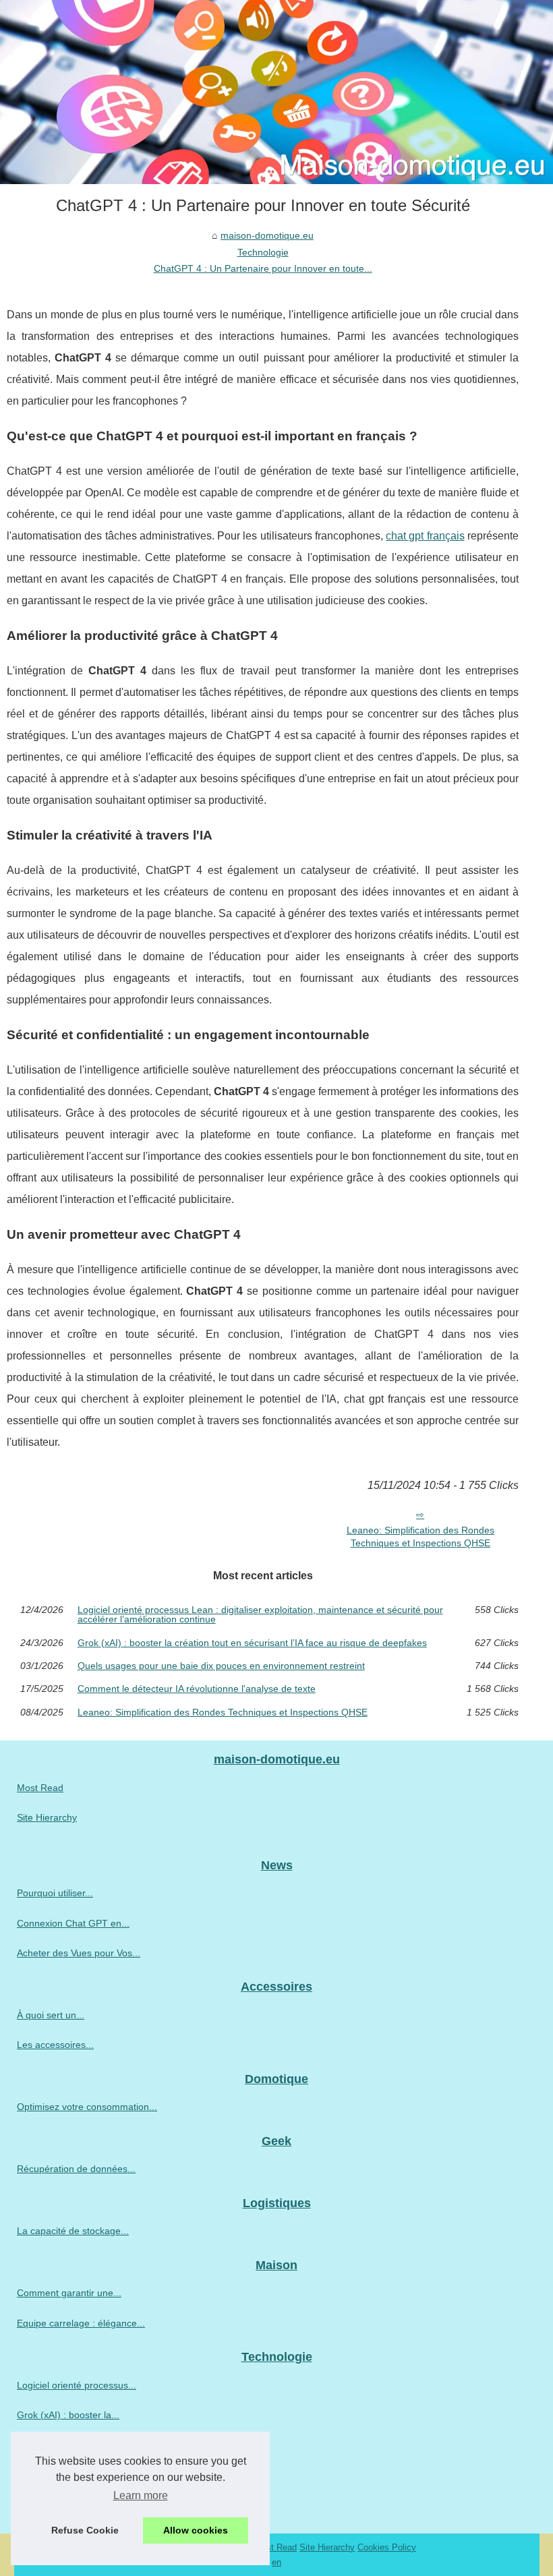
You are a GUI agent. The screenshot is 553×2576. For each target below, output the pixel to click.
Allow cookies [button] (196, 2530)
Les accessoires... (55, 2045)
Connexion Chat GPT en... (73, 1923)
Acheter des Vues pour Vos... (79, 1953)
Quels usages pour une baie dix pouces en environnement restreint (221, 1666)
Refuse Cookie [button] (85, 2530)
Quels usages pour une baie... (81, 2445)
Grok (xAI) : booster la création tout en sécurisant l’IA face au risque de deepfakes (252, 1643)
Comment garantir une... (69, 2293)
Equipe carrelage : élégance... (81, 2323)
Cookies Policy (387, 2547)
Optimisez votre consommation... (87, 2107)
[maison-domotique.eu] (276, 92)
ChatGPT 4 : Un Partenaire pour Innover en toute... (263, 268)
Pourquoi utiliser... (55, 1893)
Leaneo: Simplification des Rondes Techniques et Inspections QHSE (420, 1536)
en (276, 2562)
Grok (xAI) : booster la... (68, 2415)
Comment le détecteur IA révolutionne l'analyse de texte (197, 1689)
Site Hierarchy (47, 1817)
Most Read (40, 1788)
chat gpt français (425, 536)
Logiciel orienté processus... (77, 2385)
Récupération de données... (76, 2169)
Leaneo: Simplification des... (77, 2505)
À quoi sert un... (51, 2015)
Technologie (263, 252)
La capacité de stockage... (73, 2231)
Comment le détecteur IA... (74, 2475)
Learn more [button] (141, 2495)
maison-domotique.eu (267, 235)
